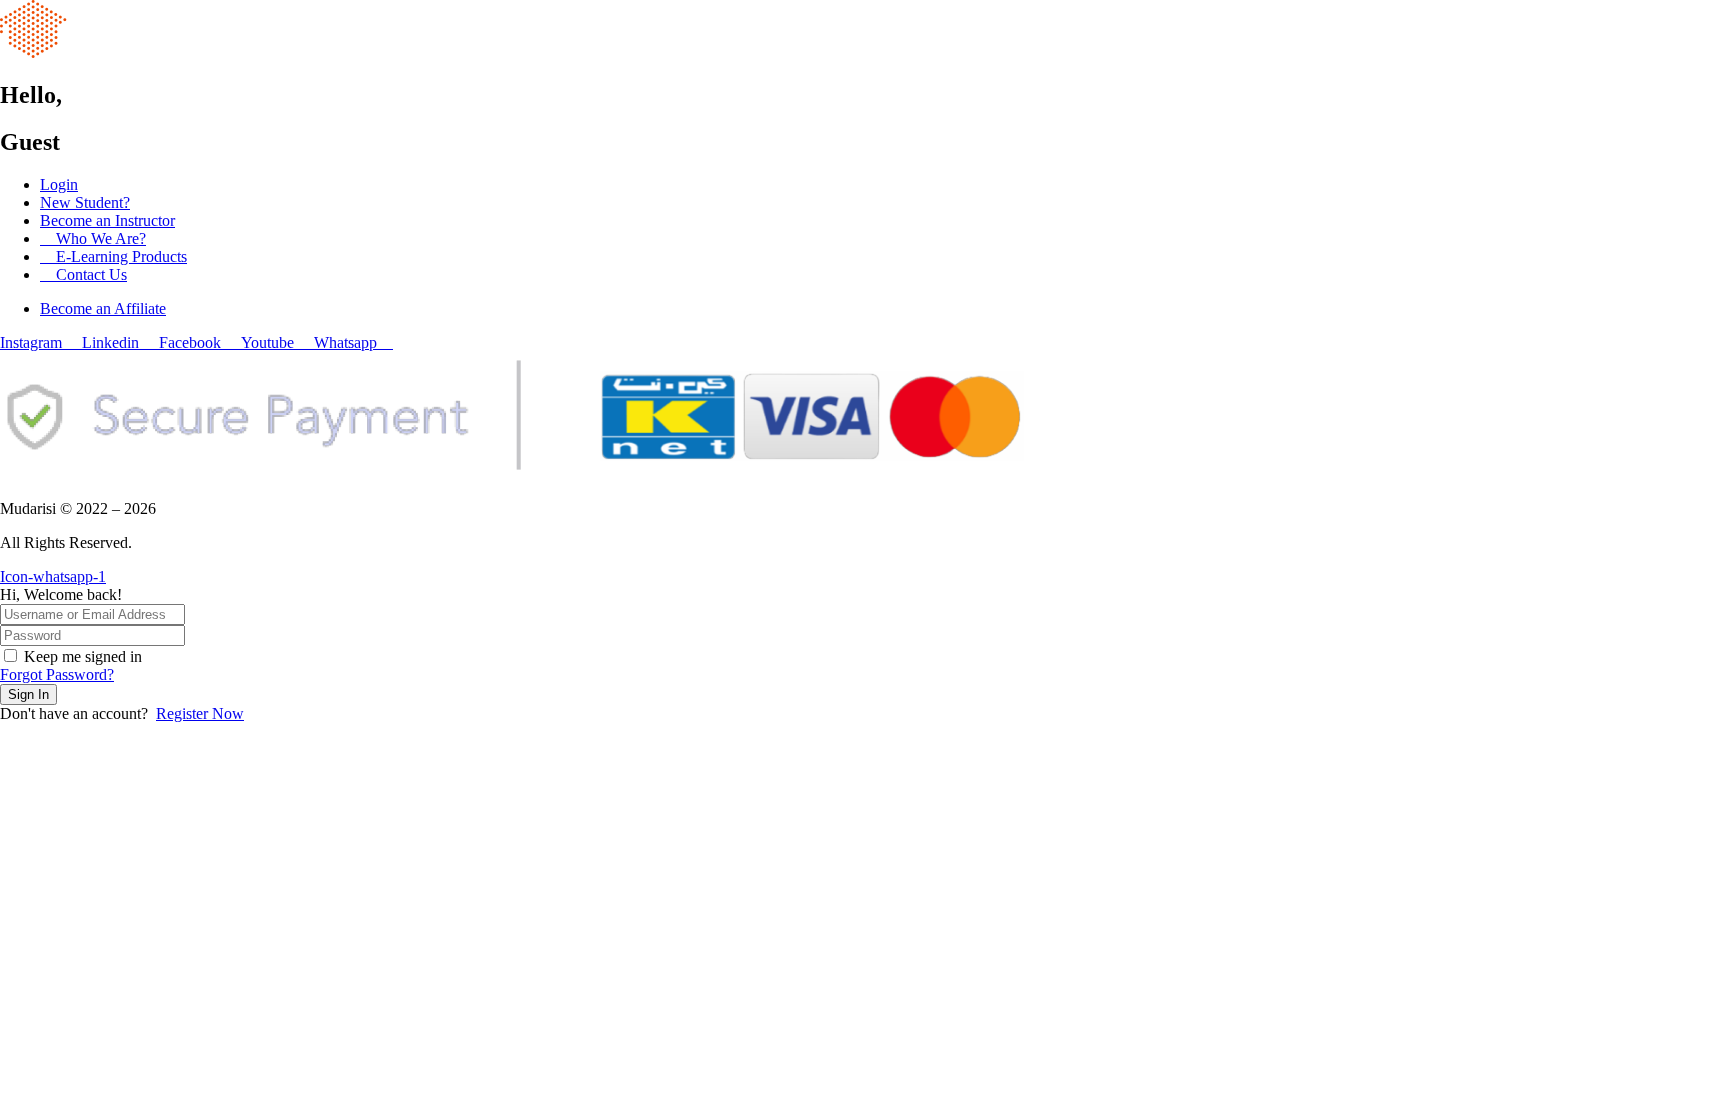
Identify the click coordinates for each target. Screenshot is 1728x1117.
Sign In (28, 694)
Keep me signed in (83, 656)
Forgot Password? (57, 674)
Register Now (200, 713)
